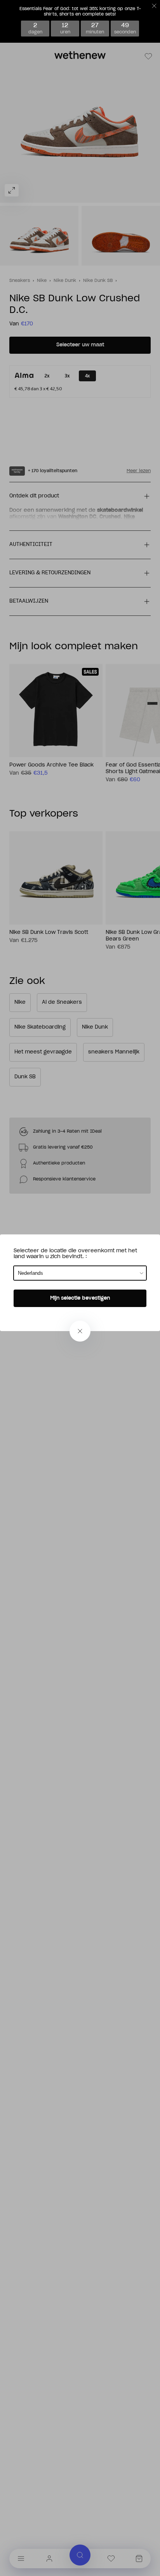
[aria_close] (80, 1331)
